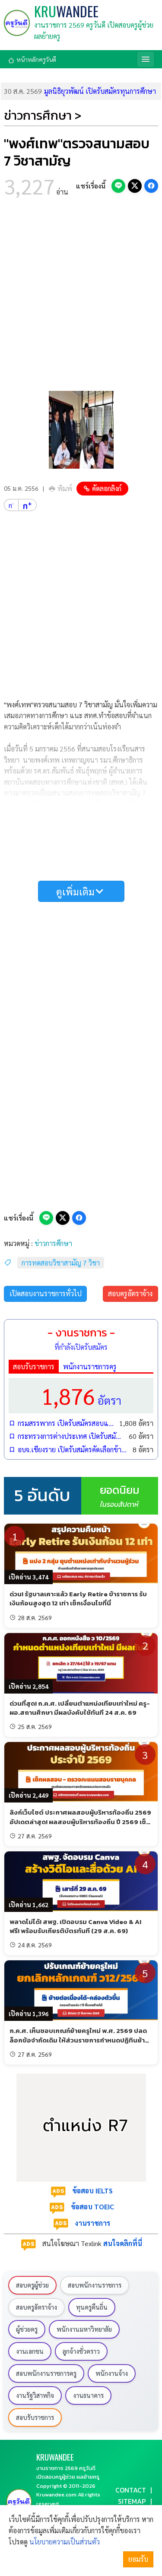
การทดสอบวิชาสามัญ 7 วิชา (61, 1263)
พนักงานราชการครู (90, 1366)
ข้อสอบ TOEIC (92, 2207)
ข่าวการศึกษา (53, 1243)
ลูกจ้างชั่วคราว (81, 2351)
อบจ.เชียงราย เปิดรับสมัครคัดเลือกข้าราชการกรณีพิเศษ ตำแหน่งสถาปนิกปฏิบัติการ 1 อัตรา (73, 1449)
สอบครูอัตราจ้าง (130, 1293)
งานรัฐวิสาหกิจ (35, 2395)
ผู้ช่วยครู (27, 2329)
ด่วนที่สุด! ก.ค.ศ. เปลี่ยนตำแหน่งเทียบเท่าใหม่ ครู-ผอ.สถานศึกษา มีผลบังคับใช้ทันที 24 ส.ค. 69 (80, 1708)
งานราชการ (92, 2223)
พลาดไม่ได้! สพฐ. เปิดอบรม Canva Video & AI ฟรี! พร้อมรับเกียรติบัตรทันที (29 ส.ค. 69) (75, 1926)
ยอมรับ (138, 2559)
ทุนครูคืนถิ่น (92, 2307)
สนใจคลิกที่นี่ (123, 2243)
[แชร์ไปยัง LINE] (118, 186)
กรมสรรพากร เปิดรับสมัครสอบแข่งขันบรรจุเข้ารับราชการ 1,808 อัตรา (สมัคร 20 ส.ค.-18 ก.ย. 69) (66, 1423)
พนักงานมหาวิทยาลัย (84, 2329)
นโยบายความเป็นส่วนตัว (65, 2542)
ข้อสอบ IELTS (92, 2191)
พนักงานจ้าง (112, 2373)
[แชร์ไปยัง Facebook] (151, 186)
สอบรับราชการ (34, 1366)
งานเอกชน (30, 2351)
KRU (66, 11)
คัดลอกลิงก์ (107, 488)
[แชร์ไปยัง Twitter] (135, 186)
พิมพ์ (65, 488)
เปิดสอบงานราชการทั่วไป (46, 1293)
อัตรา (81, 1395)
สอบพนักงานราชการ (95, 2285)
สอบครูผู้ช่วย (32, 2285)
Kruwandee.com (56, 2495)
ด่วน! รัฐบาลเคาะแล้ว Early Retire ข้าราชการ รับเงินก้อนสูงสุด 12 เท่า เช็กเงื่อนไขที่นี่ (78, 1598)
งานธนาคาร (88, 2395)
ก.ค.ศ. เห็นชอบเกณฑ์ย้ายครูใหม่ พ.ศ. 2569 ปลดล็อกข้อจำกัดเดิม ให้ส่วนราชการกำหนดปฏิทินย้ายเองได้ (79, 2040)
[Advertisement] (81, 297)
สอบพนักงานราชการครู (46, 2373)
